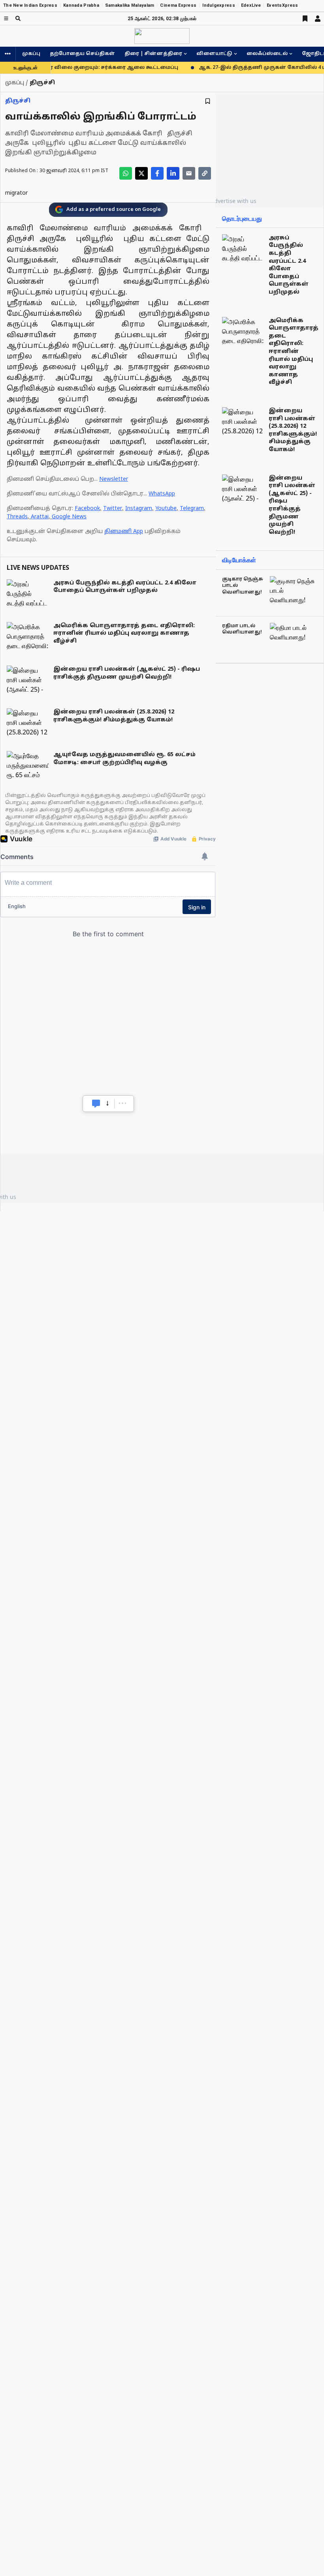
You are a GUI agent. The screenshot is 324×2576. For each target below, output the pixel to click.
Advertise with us (234, 201)
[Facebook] (157, 173)
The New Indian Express (30, 5)
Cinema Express (178, 5)
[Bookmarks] (305, 19)
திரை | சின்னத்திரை (153, 54)
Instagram (139, 509)
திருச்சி (18, 101)
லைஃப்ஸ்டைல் (267, 54)
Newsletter (114, 479)
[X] (141, 173)
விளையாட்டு (214, 54)
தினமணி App (124, 532)
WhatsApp (162, 494)
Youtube (166, 509)
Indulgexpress (219, 5)
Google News (69, 517)
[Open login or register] (318, 19)
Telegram (192, 509)
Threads (17, 517)
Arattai (40, 517)
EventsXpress (282, 5)
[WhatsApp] (126, 173)
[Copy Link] (205, 173)
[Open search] (18, 18)
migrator (16, 193)
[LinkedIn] (173, 173)
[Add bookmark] (208, 101)
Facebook (87, 509)
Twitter (113, 509)
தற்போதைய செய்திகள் (82, 54)
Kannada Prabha (81, 5)
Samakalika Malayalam (130, 5)
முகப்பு (31, 54)
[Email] (189, 173)
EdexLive (251, 5)
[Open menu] (6, 18)
